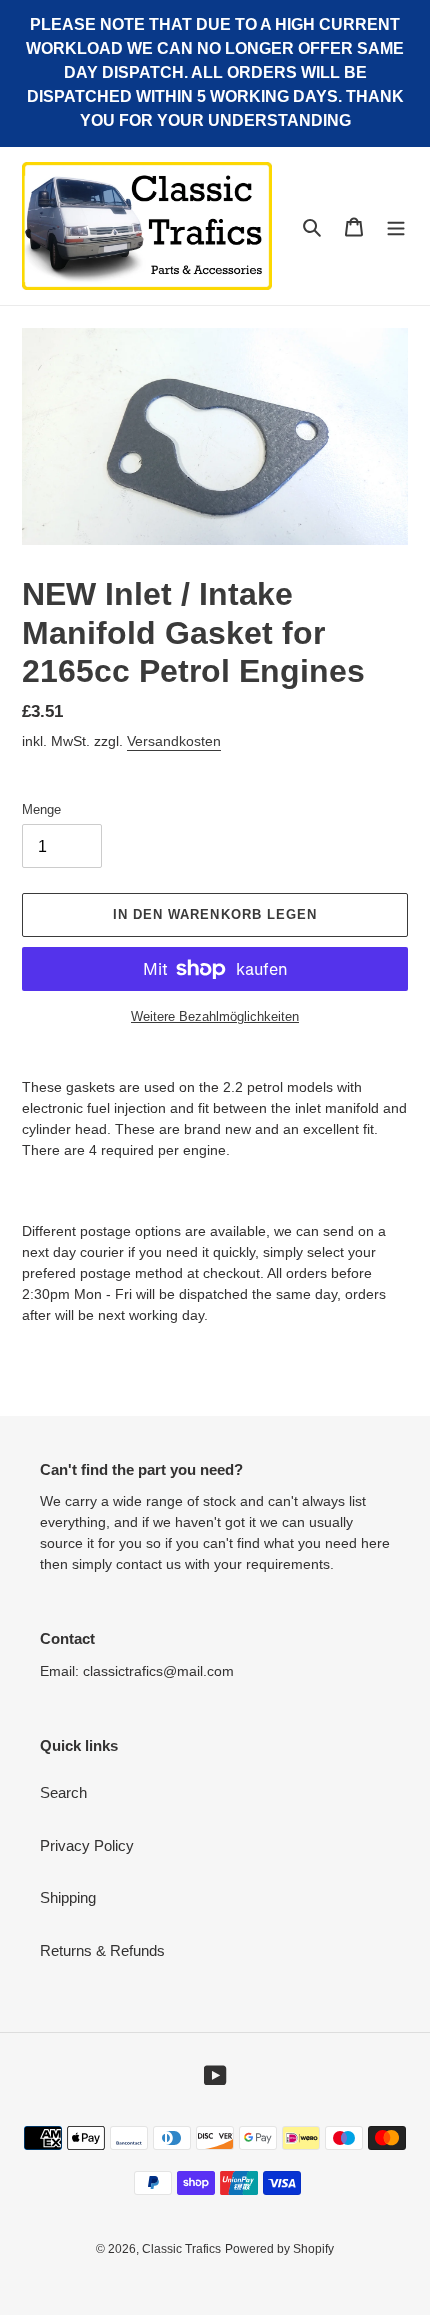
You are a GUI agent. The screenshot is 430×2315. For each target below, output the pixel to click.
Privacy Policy (87, 1845)
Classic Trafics (181, 2249)
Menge (41, 809)
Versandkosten (174, 741)
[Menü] (396, 226)
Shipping (68, 1897)
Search (63, 1792)
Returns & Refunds (102, 1950)
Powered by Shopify (279, 2249)
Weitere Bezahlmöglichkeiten (215, 1016)
